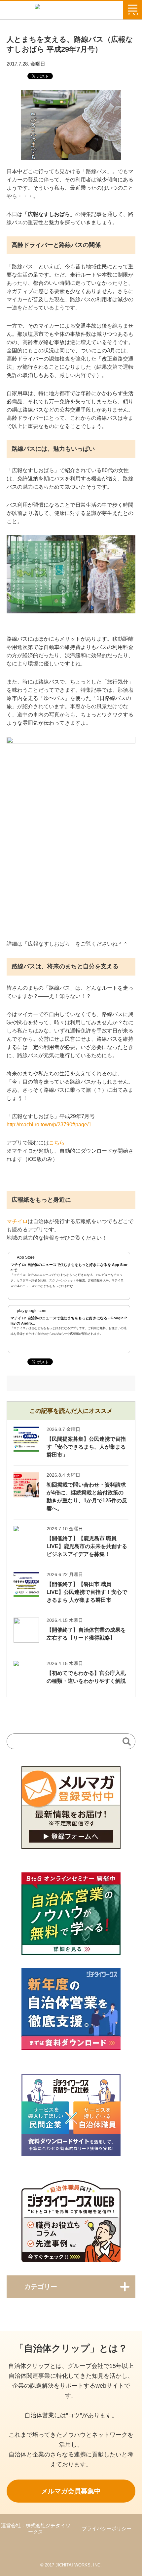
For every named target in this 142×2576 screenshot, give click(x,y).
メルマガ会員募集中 (71, 2491)
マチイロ (17, 1221)
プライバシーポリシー (107, 2528)
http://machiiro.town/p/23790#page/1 (49, 1125)
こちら (57, 1143)
